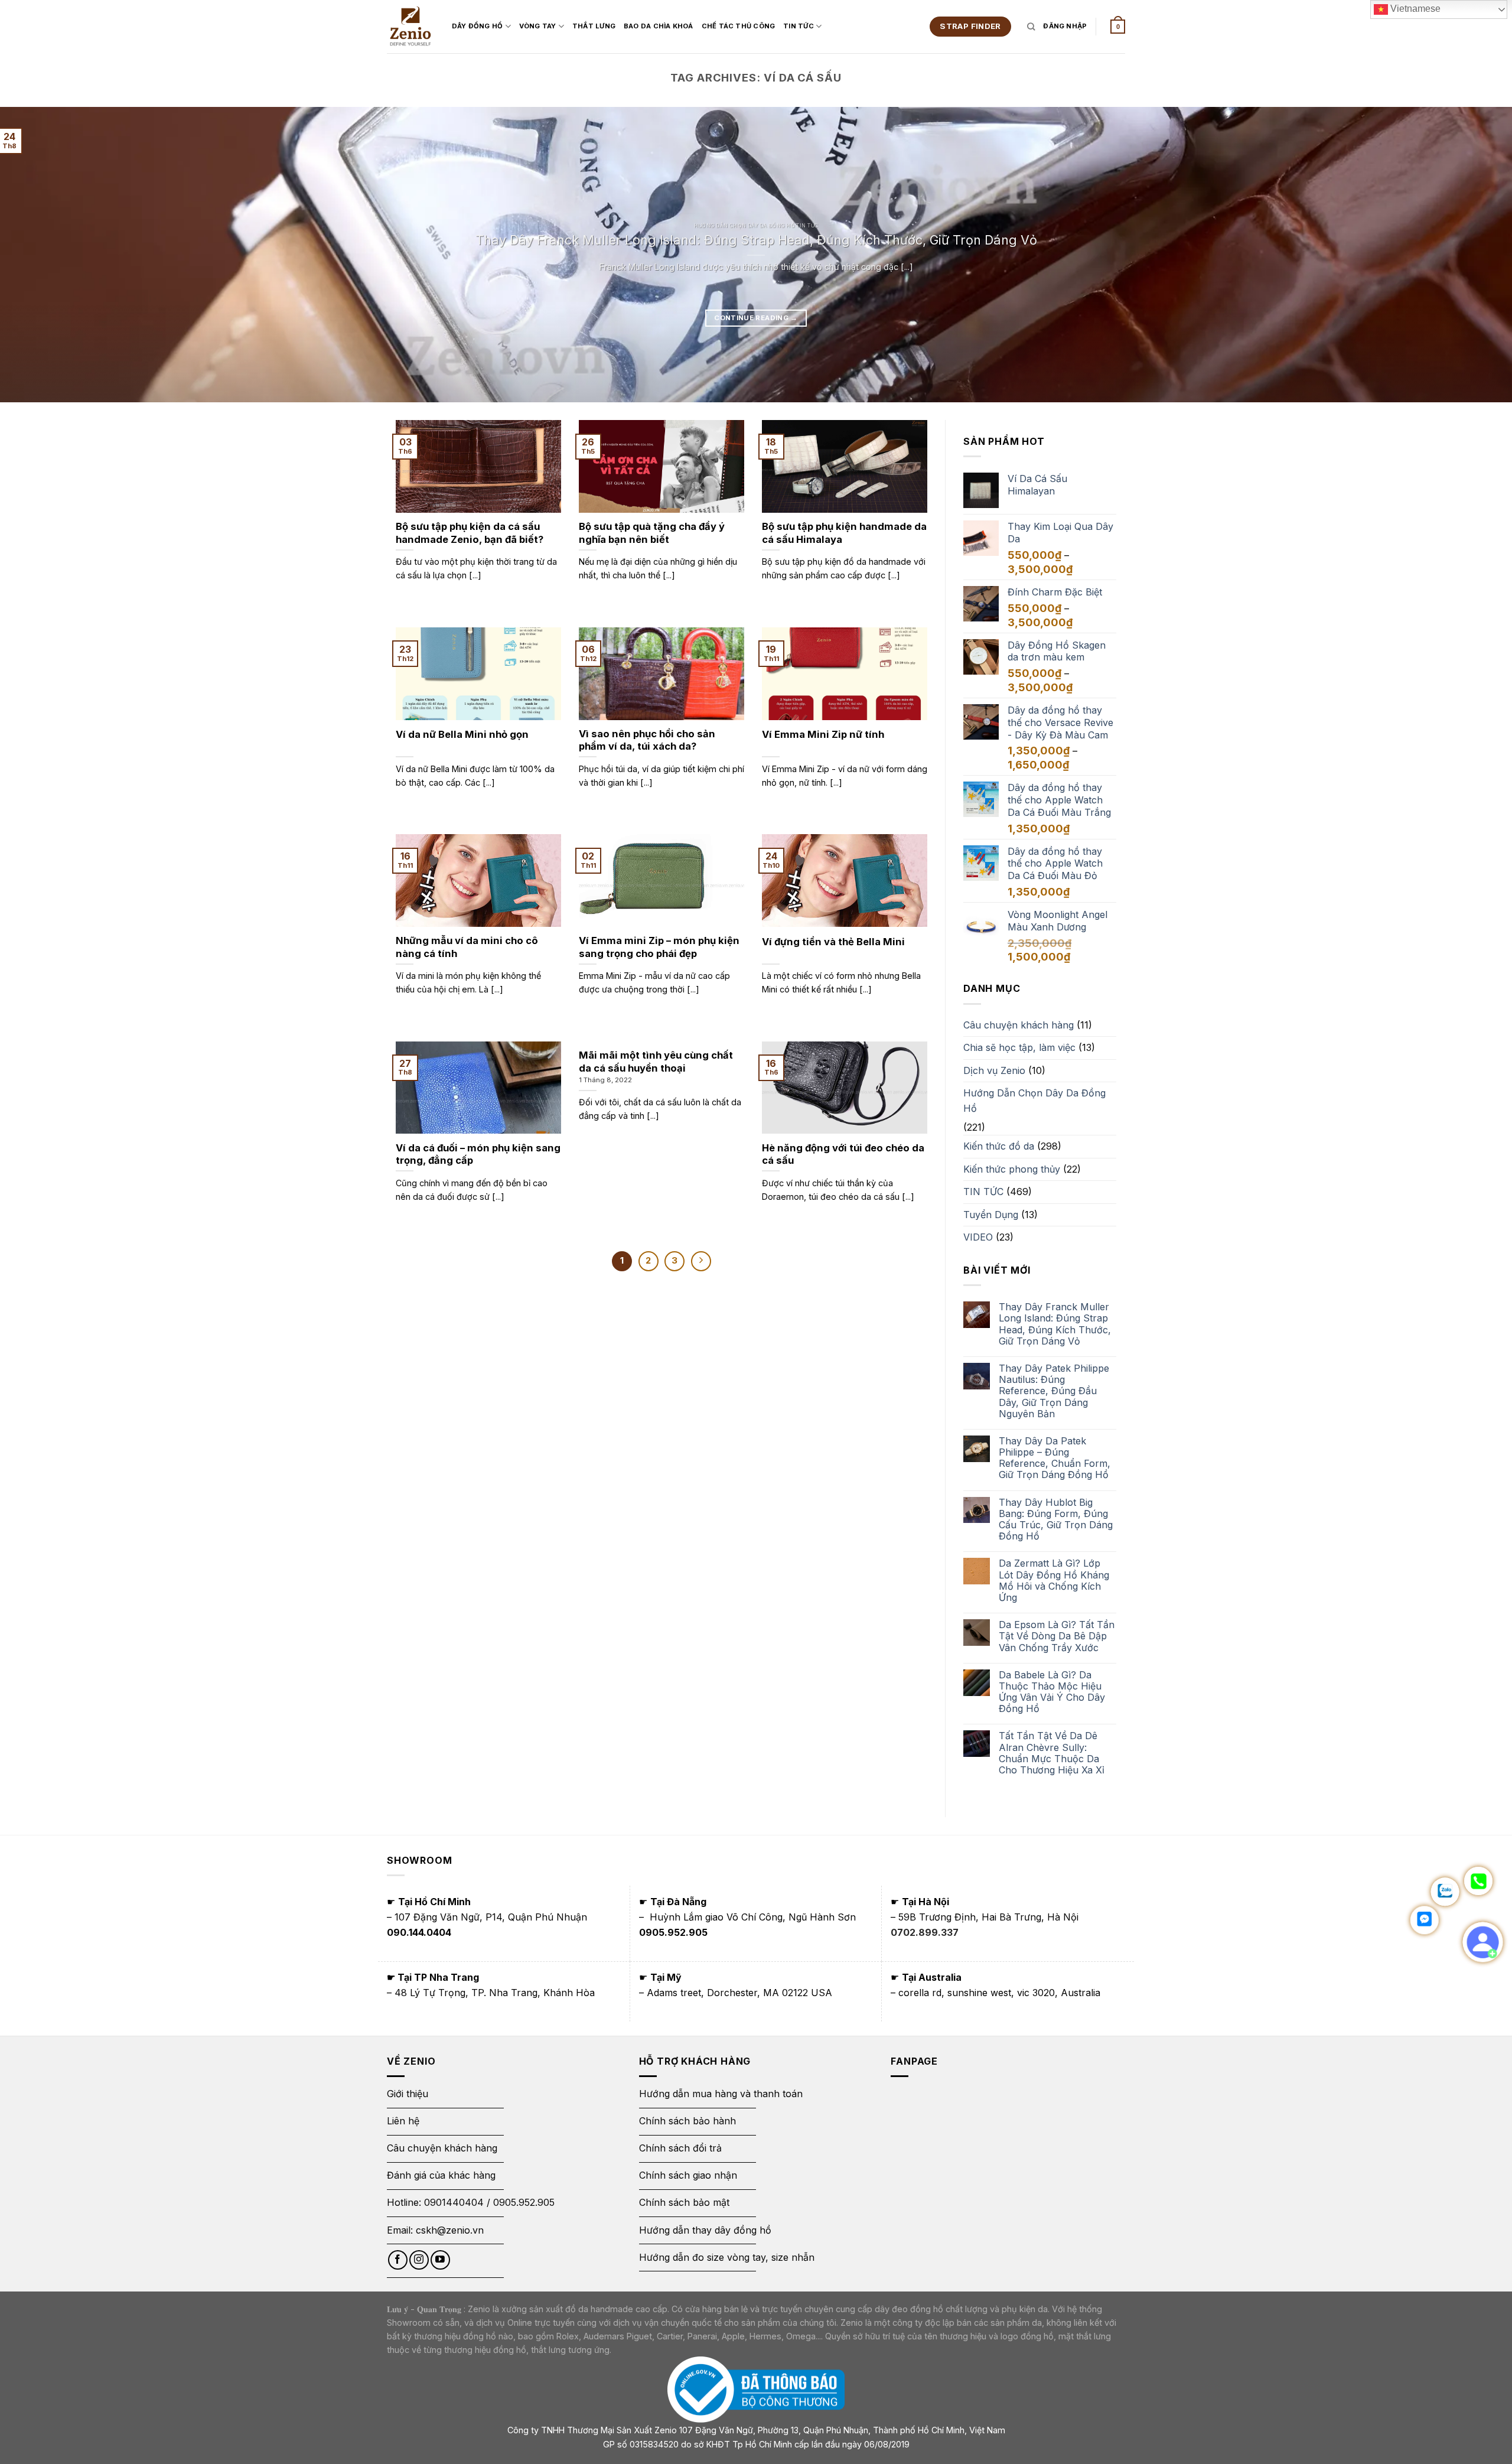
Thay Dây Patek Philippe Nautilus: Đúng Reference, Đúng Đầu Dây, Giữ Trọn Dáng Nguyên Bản (1054, 1391)
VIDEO (978, 1237)
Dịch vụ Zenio (994, 1070)
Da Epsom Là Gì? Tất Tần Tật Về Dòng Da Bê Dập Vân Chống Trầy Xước (1057, 1636)
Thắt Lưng (594, 26)
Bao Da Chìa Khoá (659, 26)
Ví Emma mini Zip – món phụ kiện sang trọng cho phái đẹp (659, 947)
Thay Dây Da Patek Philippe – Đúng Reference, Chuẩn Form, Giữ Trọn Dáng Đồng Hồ (1055, 1458)
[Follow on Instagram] (419, 2260)
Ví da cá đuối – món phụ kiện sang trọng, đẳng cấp (478, 1154)
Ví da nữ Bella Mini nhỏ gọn (462, 734)
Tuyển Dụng (991, 1215)
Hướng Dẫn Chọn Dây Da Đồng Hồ (1034, 1101)
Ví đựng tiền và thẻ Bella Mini (833, 942)
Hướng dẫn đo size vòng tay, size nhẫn (727, 2257)
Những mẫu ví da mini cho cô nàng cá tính (467, 947)
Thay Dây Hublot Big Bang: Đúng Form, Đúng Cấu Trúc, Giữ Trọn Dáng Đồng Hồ (1056, 1520)
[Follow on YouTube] (440, 2260)
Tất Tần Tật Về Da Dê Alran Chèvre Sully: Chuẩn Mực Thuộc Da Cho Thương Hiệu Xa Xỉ (1052, 1753)
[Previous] (45, 255)
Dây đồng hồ (477, 26)
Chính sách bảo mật (684, 2202)
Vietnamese (1414, 9)
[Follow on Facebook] (398, 2260)
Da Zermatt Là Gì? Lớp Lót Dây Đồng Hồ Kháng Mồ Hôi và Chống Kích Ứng (1054, 1581)
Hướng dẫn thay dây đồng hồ (705, 2230)
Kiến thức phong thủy (1012, 1169)
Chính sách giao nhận (688, 2175)
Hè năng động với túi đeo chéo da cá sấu (843, 1154)
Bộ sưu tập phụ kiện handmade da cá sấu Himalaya (844, 533)
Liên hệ (403, 2121)
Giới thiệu (409, 2094)
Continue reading (756, 318)
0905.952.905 (524, 2202)
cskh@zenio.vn (450, 2230)
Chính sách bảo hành (687, 2121)
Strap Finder (970, 26)
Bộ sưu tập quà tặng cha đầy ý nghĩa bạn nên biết (652, 533)
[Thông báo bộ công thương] (756, 2389)
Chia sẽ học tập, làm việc (1019, 1047)
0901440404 (454, 2202)
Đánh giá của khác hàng (441, 2175)
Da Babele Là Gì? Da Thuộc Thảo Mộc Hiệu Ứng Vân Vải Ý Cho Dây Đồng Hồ (1052, 1692)
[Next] (1467, 255)
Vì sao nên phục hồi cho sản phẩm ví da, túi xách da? (647, 740)
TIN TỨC (983, 1192)
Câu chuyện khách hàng (1019, 1025)
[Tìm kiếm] (1031, 27)
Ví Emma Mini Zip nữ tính (823, 734)
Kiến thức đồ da (999, 1146)
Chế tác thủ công (739, 26)
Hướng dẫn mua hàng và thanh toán (721, 2094)
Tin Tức (799, 26)
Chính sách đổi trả (680, 2148)
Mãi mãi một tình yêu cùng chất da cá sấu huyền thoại (656, 1062)
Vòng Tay (538, 26)
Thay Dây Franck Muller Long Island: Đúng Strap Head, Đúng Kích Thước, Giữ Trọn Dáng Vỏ (756, 240)
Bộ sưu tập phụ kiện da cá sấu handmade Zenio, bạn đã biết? (470, 533)
